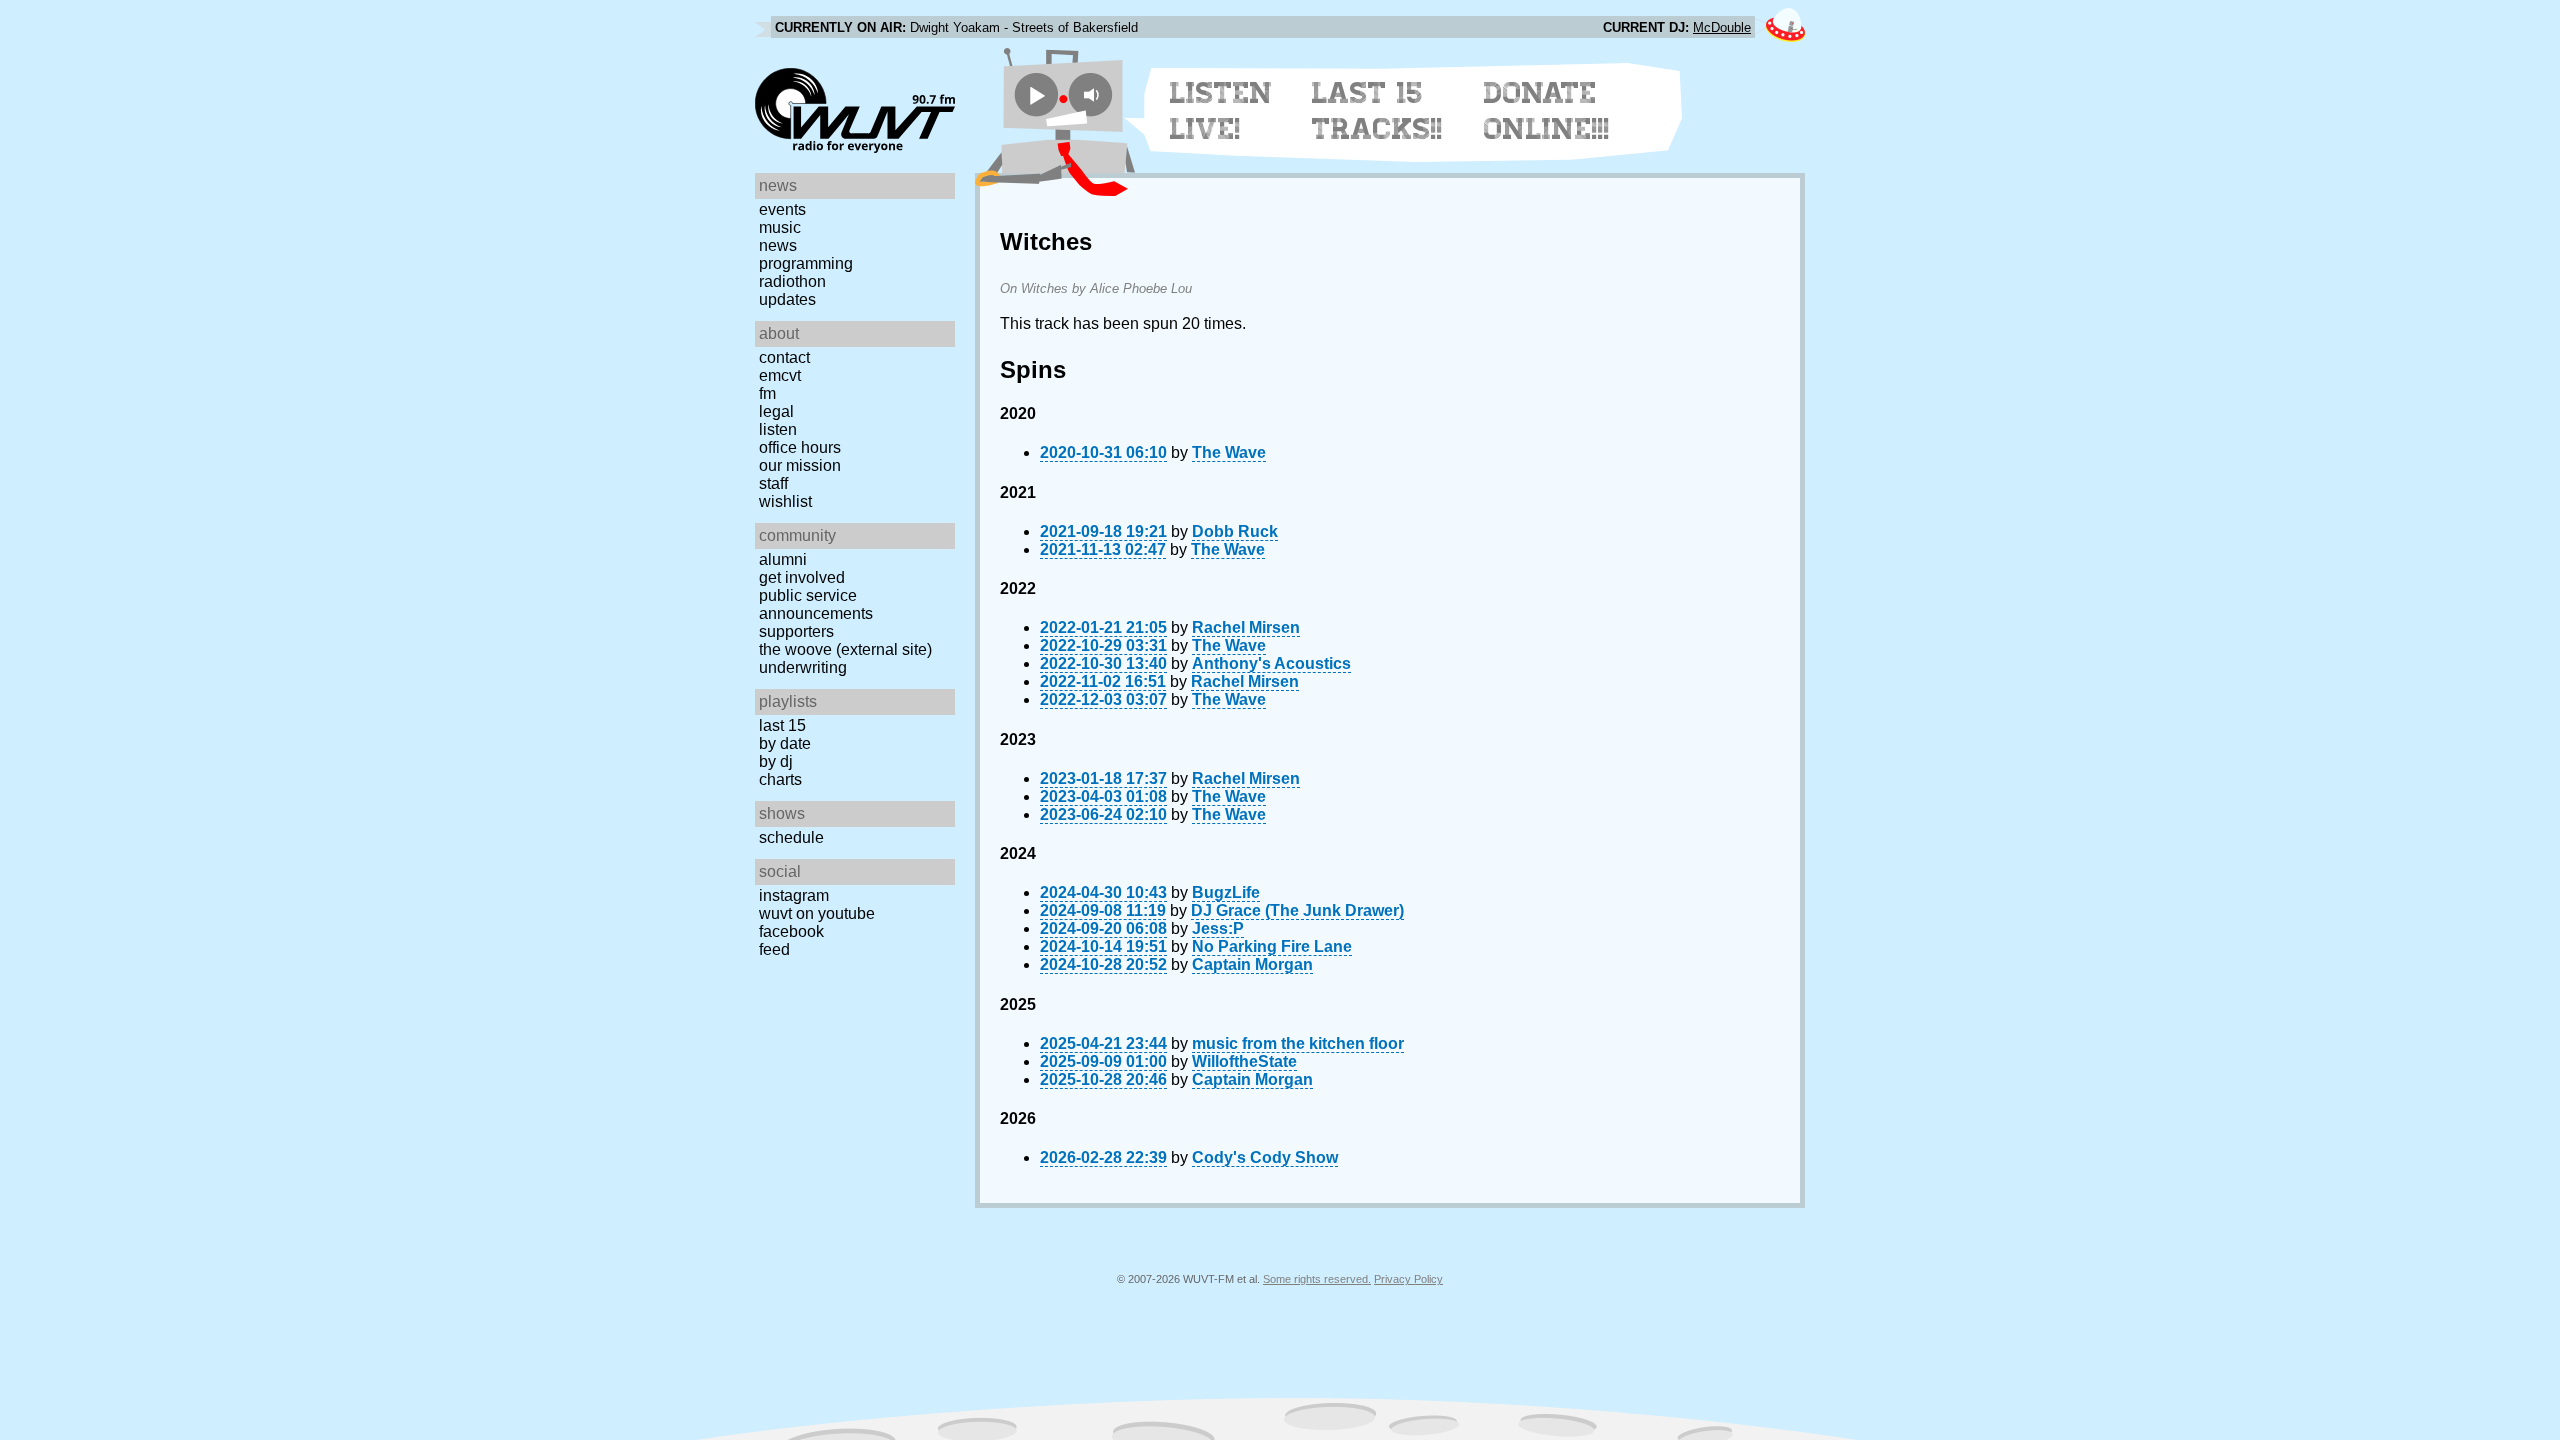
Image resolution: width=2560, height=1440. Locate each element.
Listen (778, 429)
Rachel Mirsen (1246, 627)
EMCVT (780, 375)
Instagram (794, 895)
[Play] (1036, 94)
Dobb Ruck (1235, 531)
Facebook (791, 931)
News (778, 245)
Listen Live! (1221, 111)
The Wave (1229, 452)
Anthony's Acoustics (1271, 663)
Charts (780, 779)
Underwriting (803, 667)
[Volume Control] (1093, 94)
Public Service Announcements (816, 604)
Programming (806, 263)
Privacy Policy (1408, 1279)
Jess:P (1218, 928)
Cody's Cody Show (1265, 1157)
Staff (773, 483)
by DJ (776, 761)
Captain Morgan (1252, 964)
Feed (774, 949)
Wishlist (785, 501)
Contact (784, 357)
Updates (787, 299)
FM (767, 393)
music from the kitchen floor (1298, 1043)
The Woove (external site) (845, 649)
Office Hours (800, 447)
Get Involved (802, 577)
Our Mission (800, 465)
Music (780, 227)
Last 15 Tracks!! (1377, 111)
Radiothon (792, 281)
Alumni (783, 559)
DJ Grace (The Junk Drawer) (1297, 910)
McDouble (1722, 27)
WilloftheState (1244, 1061)
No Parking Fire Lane (1272, 946)
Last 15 (782, 725)
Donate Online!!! (1547, 111)
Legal (776, 411)
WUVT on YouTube (817, 913)
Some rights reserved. (1317, 1279)
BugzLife (1226, 892)
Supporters (796, 631)
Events (782, 209)
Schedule (791, 837)
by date (785, 743)
